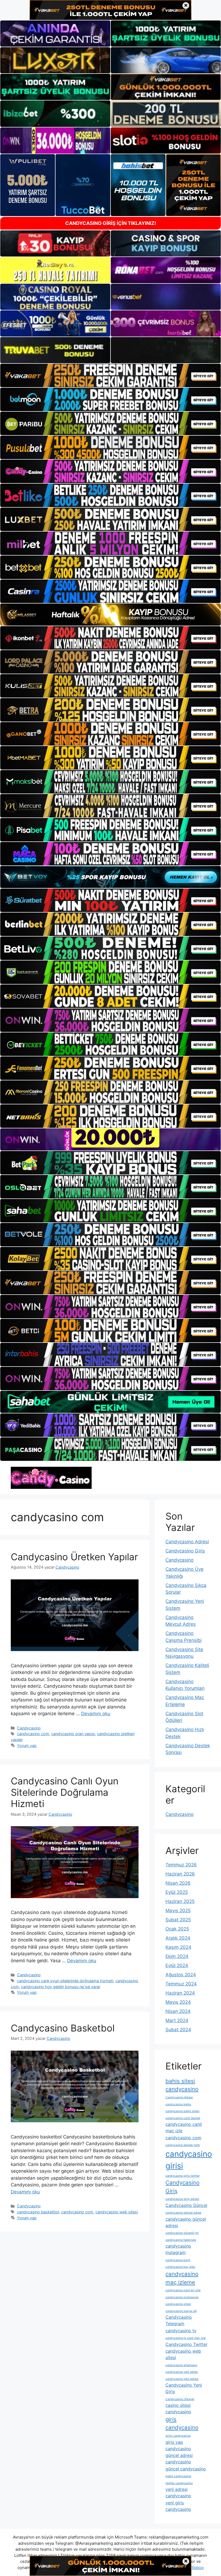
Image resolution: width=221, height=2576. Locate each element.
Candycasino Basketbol (63, 2028)
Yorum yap (27, 1745)
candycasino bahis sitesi (182, 2111)
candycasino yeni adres (182, 2372)
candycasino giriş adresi (182, 2199)
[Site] (110, 375)
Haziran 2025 (180, 1901)
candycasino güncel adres (183, 2213)
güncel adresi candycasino (179, 2459)
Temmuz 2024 (181, 1984)
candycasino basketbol (38, 2212)
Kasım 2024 (178, 1947)
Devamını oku (96, 1714)
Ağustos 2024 (181, 1975)
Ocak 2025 (177, 1929)
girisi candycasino (178, 2436)
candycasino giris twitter (183, 2176)
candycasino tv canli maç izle (186, 2338)
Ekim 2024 (177, 1956)
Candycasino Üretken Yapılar (74, 1557)
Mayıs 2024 (178, 2002)
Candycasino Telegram (179, 2320)
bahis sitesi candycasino (182, 2085)
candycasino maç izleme (182, 2278)
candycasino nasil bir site (183, 2290)
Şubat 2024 (178, 2030)
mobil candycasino (178, 2476)
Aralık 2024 (178, 1938)
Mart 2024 (177, 2020)
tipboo (198, 2568)
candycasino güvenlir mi (182, 2233)
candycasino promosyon (182, 2297)
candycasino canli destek (183, 2118)
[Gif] (110, 615)
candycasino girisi (189, 2160)
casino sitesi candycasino (178, 2408)
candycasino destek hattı (183, 2145)
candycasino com (33, 1734)
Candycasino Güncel (186, 2205)
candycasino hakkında (181, 2240)
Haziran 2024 (180, 1993)
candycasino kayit (178, 2260)
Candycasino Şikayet (180, 2399)
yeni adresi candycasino (178, 2492)
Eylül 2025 (177, 1892)
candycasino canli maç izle (184, 2127)
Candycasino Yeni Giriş (184, 2388)
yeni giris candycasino (178, 2506)
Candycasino (29, 1728)
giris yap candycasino (178, 2445)
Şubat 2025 (178, 1920)
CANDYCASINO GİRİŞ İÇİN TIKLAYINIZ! (111, 223)
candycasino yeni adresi (182, 2379)
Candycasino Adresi (187, 1542)
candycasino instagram (178, 2249)
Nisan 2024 (178, 2011)
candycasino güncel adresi (186, 2222)
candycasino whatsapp (181, 2365)
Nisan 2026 (178, 1883)
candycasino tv (181, 2331)
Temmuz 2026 (181, 1865)
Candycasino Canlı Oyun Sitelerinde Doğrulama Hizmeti (65, 1792)
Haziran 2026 (180, 1874)
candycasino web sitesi (117, 2212)
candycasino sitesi (178, 2304)
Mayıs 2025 (178, 1911)
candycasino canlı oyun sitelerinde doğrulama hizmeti (65, 1981)
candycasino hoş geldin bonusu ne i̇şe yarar (61, 1987)
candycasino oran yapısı (73, 1734)
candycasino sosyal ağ (181, 2311)
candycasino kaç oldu (180, 2267)
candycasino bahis (178, 2104)
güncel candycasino (186, 2469)
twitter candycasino (179, 2483)
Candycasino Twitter (187, 2344)
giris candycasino (182, 2424)
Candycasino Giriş (185, 1551)
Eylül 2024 (177, 1965)
